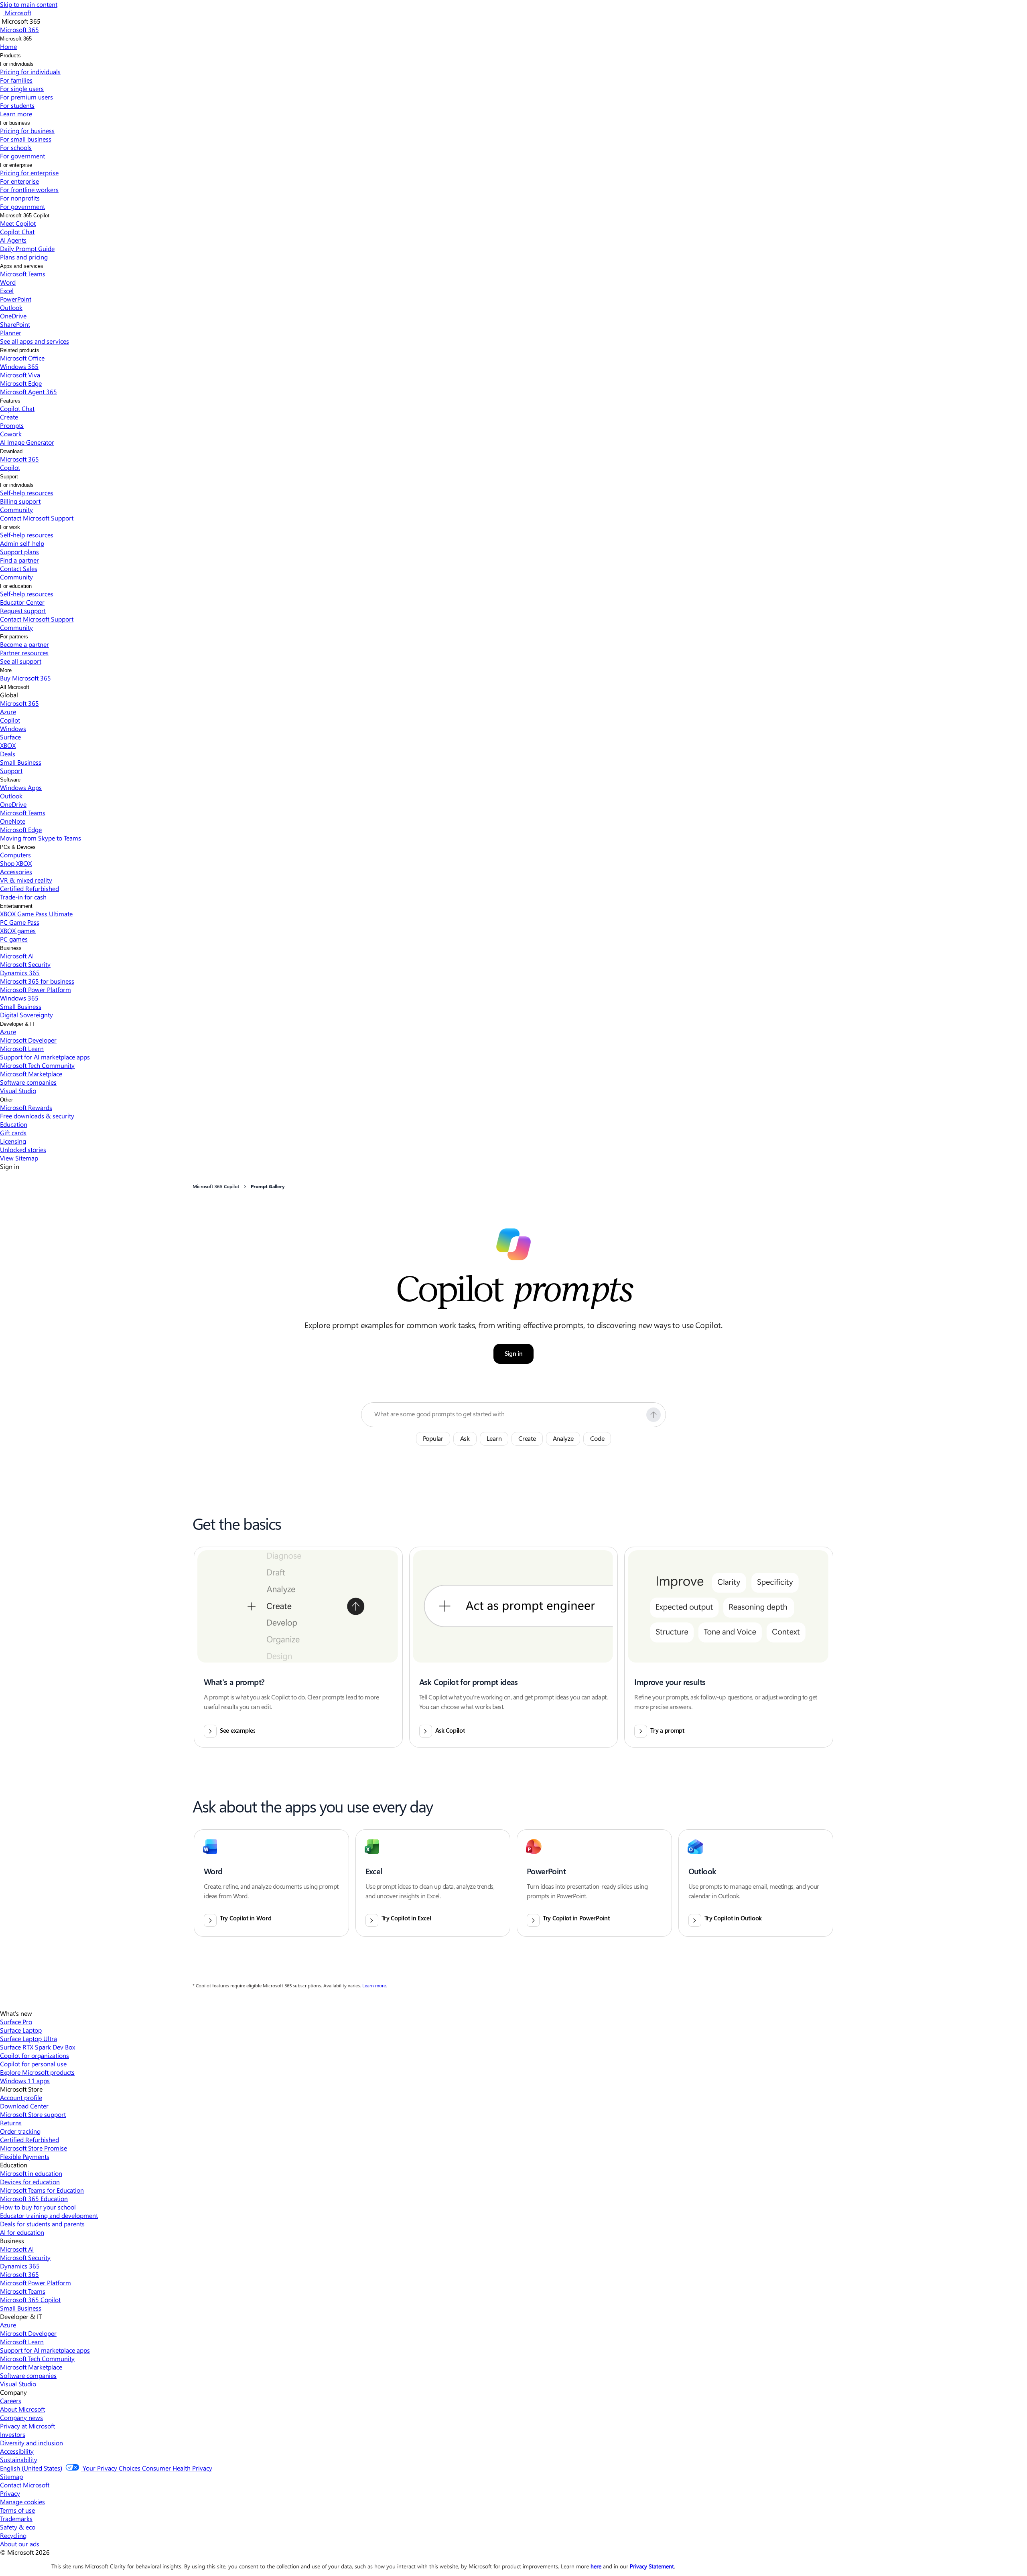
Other (6, 1100)
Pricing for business (27, 131)
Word (8, 282)
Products (10, 56)
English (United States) (31, 2468)
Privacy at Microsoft (27, 2426)
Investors (13, 2434)
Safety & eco (18, 2527)
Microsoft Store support (33, 2114)
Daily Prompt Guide (27, 248)
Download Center (24, 2106)
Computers (15, 855)
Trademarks (16, 2518)
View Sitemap (19, 1158)
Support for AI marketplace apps (45, 1057)
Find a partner (19, 560)
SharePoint (15, 324)
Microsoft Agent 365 (28, 392)
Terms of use (17, 2510)
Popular (433, 1439)
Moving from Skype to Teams (41, 838)
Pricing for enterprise (29, 173)
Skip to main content (29, 4)
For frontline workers (29, 189)
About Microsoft (22, 2409)
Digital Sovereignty (26, 1015)
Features (10, 401)
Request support (23, 611)
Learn (494, 1439)
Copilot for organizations (35, 2055)
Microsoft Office (22, 358)
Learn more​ (16, 114)
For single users (22, 88)
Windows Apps (21, 787)
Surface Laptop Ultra (28, 2038)
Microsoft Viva (20, 375)
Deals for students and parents (42, 2224)
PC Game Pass (20, 922)
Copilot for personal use (33, 2064)
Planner (11, 333)
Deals (8, 754)
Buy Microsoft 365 (25, 678)
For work (10, 527)
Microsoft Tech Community (37, 1065)
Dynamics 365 (20, 973)
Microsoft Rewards (26, 1107)
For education (16, 586)
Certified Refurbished (29, 888)
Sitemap (11, 2476)
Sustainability (19, 2460)
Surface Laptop (21, 2030)
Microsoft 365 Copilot (25, 216)
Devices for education (30, 2182)
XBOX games (18, 931)
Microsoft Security (25, 964)
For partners (14, 637)
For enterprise (16, 165)
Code (597, 1439)
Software (10, 780)
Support (9, 477)
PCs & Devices (18, 847)
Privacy (10, 2493)
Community (16, 509)
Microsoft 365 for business (37, 981)
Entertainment (16, 906)
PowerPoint (16, 299)
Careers (11, 2401)
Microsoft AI (17, 956)
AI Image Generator (27, 442)
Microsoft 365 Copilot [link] (216, 1187)
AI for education (22, 2232)
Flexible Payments (25, 2156)
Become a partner (24, 644)
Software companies (28, 1082)
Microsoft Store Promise (33, 2148)
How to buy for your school (38, 2207)
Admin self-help (22, 543)
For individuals (17, 64)
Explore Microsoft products (37, 2072)
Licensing (13, 1141)
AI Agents (13, 240)
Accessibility (17, 2451)
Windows (13, 728)
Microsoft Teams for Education (42, 2190)
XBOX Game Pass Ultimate (36, 914)
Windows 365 (19, 366)
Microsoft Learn (22, 1048)
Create (9, 417)
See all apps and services (35, 341)
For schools (16, 147)
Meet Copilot (18, 223)
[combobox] (508, 1414)
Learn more (374, 1986)
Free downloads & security (37, 1116)
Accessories (16, 872)
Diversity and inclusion (31, 2443)
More (6, 670)
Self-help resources (27, 493)
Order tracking (20, 2131)
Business (11, 948)
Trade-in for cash (23, 897)
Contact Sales (19, 568)
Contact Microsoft (25, 2485)
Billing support (20, 501)
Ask (465, 1439)
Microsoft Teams (23, 274)
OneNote (13, 821)
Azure (8, 712)
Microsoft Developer (28, 1040)
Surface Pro (16, 2022)
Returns (11, 2123)
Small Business (21, 762)
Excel (7, 291)
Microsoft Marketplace (31, 1074)
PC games (14, 939)
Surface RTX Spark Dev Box (38, 2047)
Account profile (21, 2097)
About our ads (20, 2544)
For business (15, 123)
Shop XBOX (16, 863)
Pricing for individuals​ (30, 72)
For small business (26, 139)
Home (8, 46)
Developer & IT (17, 1024)
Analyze (563, 1439)
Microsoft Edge (21, 383)
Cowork (11, 434)
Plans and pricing (24, 257)
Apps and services (22, 266)
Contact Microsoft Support (37, 518)
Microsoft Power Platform (36, 989)
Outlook (11, 307)
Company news (21, 2417)
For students (17, 105)
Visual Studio (18, 1091)
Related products (20, 350)
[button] (654, 1415)
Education (14, 1124)
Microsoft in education (31, 2173)
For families (16, 80)
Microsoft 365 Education (34, 2198)
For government (22, 156)
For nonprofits (20, 198)
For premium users (26, 97)
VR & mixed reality (26, 880)
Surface (10, 737)
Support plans (19, 552)
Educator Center (22, 602)
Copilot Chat (17, 232)
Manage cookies (22, 2502)
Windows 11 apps (25, 2081)
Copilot (10, 467)
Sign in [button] (514, 1354)
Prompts (12, 425)
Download (11, 451)
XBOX (8, 745)
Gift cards (13, 1133)
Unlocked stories (23, 1149)
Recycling (13, 2535)
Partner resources (24, 653)
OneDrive (13, 316)
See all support (21, 661)
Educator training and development (49, 2215)
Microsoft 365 (16, 39)
